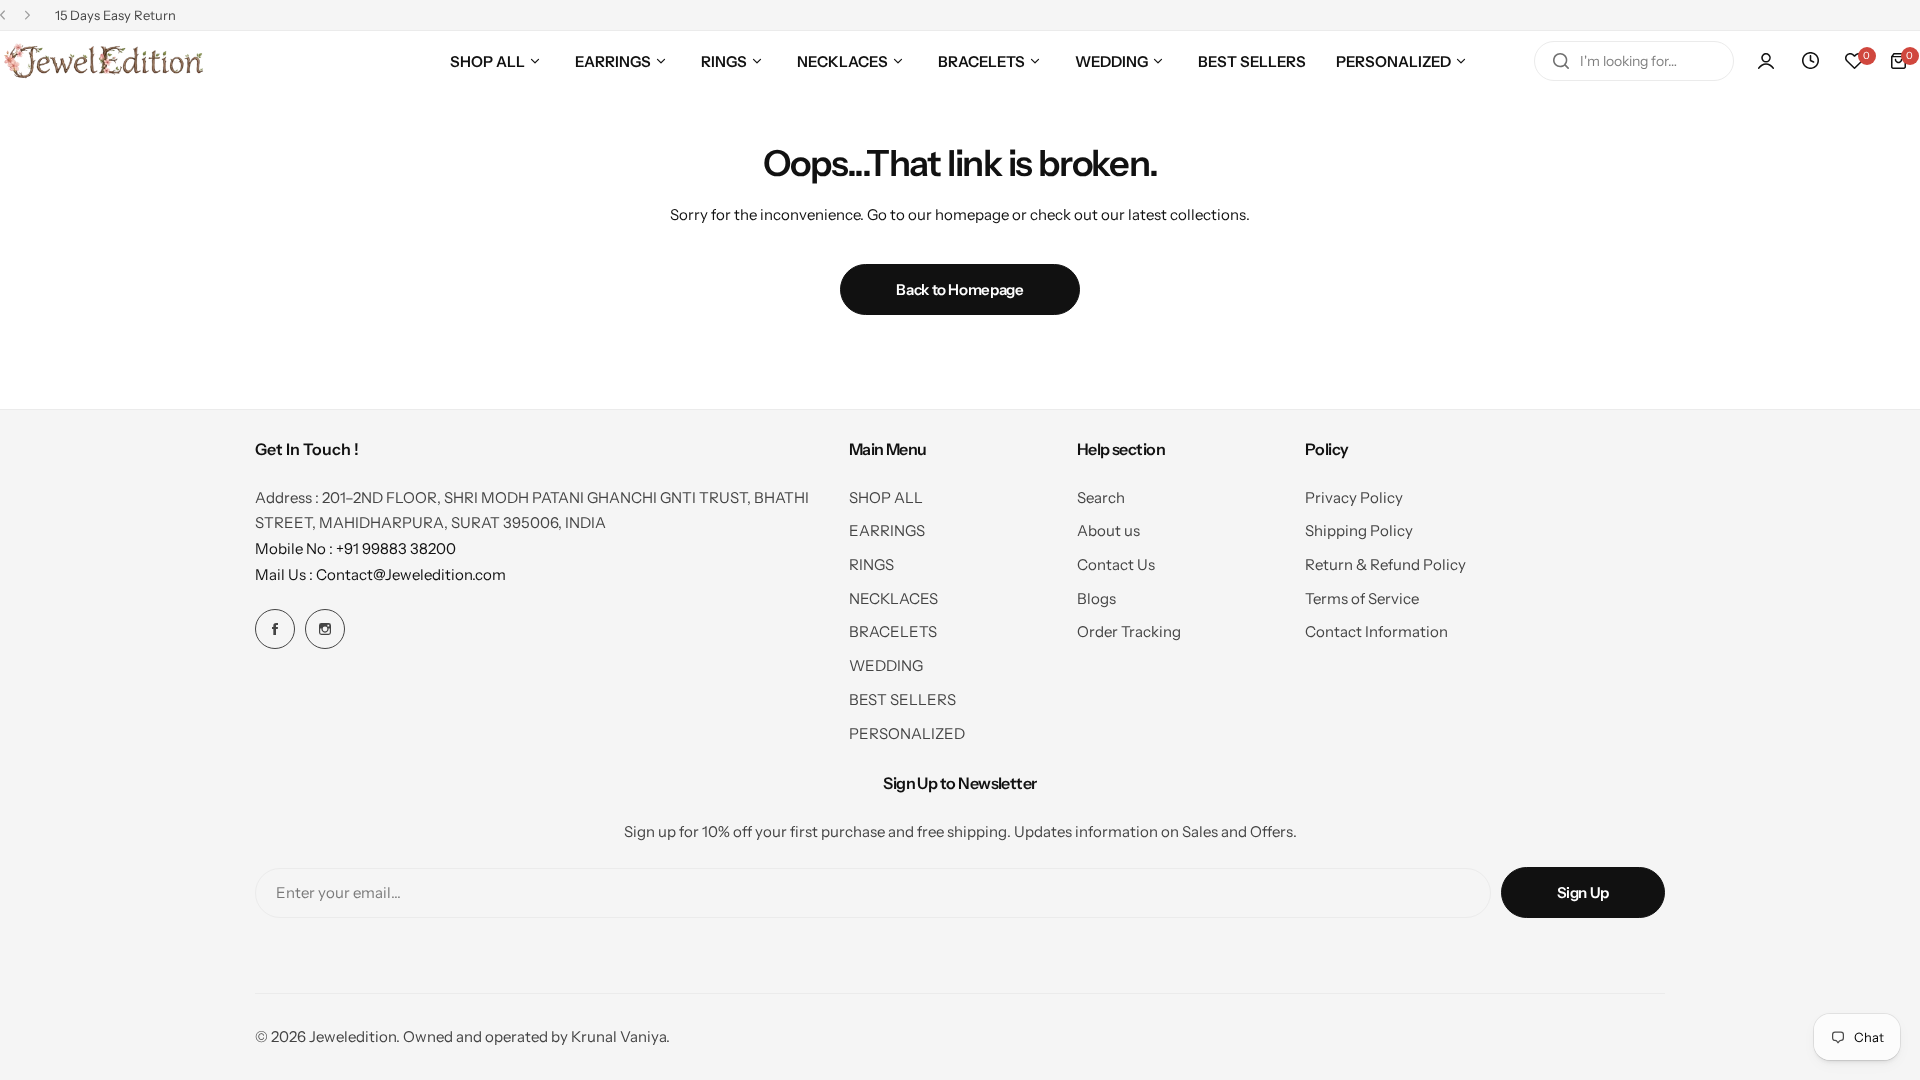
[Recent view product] (1810, 61)
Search (1101, 497)
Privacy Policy (1354, 497)
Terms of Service (1362, 598)
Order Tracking (1129, 631)
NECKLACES (893, 598)
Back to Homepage (959, 289)
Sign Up (1583, 892)
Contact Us (1116, 564)
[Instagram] (325, 629)
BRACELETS (893, 631)
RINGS (871, 564)
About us (1108, 530)
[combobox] (1634, 61)
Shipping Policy (1359, 530)
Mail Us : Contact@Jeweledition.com (380, 574)
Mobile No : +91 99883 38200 (355, 548)
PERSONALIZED (907, 733)
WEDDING (886, 665)
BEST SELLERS (902, 699)
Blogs (1096, 598)
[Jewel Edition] (103, 61)
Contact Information (1376, 631)
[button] (2, 15)
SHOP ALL (886, 497)
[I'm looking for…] (1561, 61)
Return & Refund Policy (1385, 564)
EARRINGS (887, 530)
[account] (1766, 61)
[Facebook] (275, 629)
